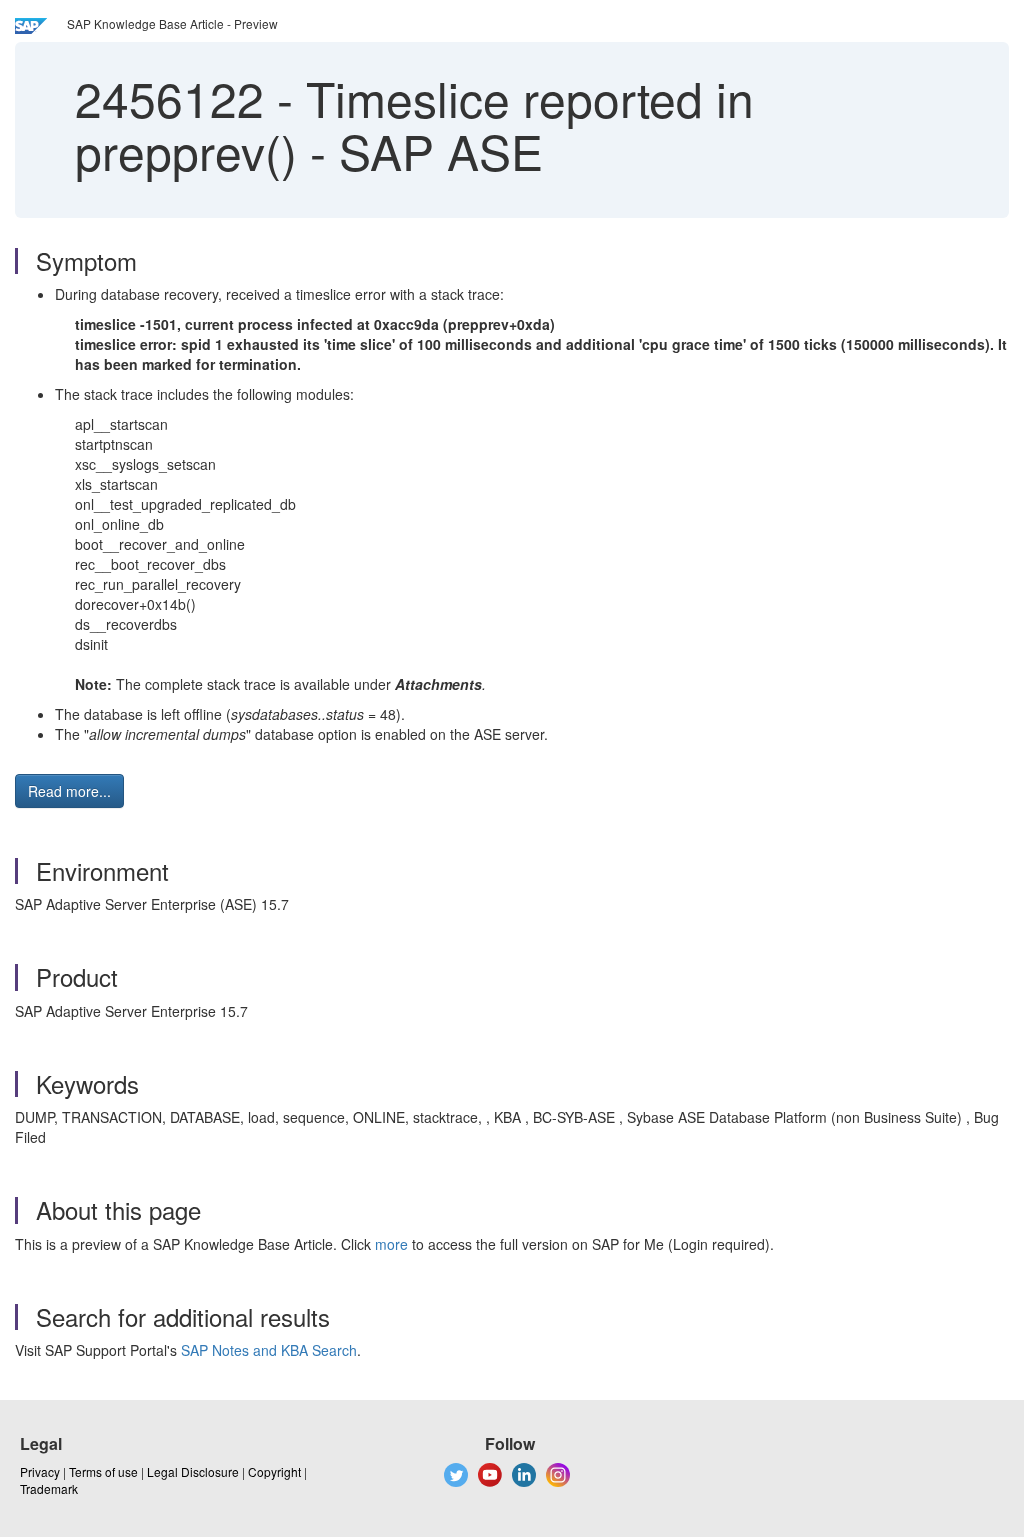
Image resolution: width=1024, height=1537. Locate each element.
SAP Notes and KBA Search (269, 1350)
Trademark (49, 1488)
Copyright (274, 1471)
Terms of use (103, 1471)
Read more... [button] (69, 791)
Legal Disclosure (193, 1471)
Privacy (40, 1471)
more (391, 1244)
